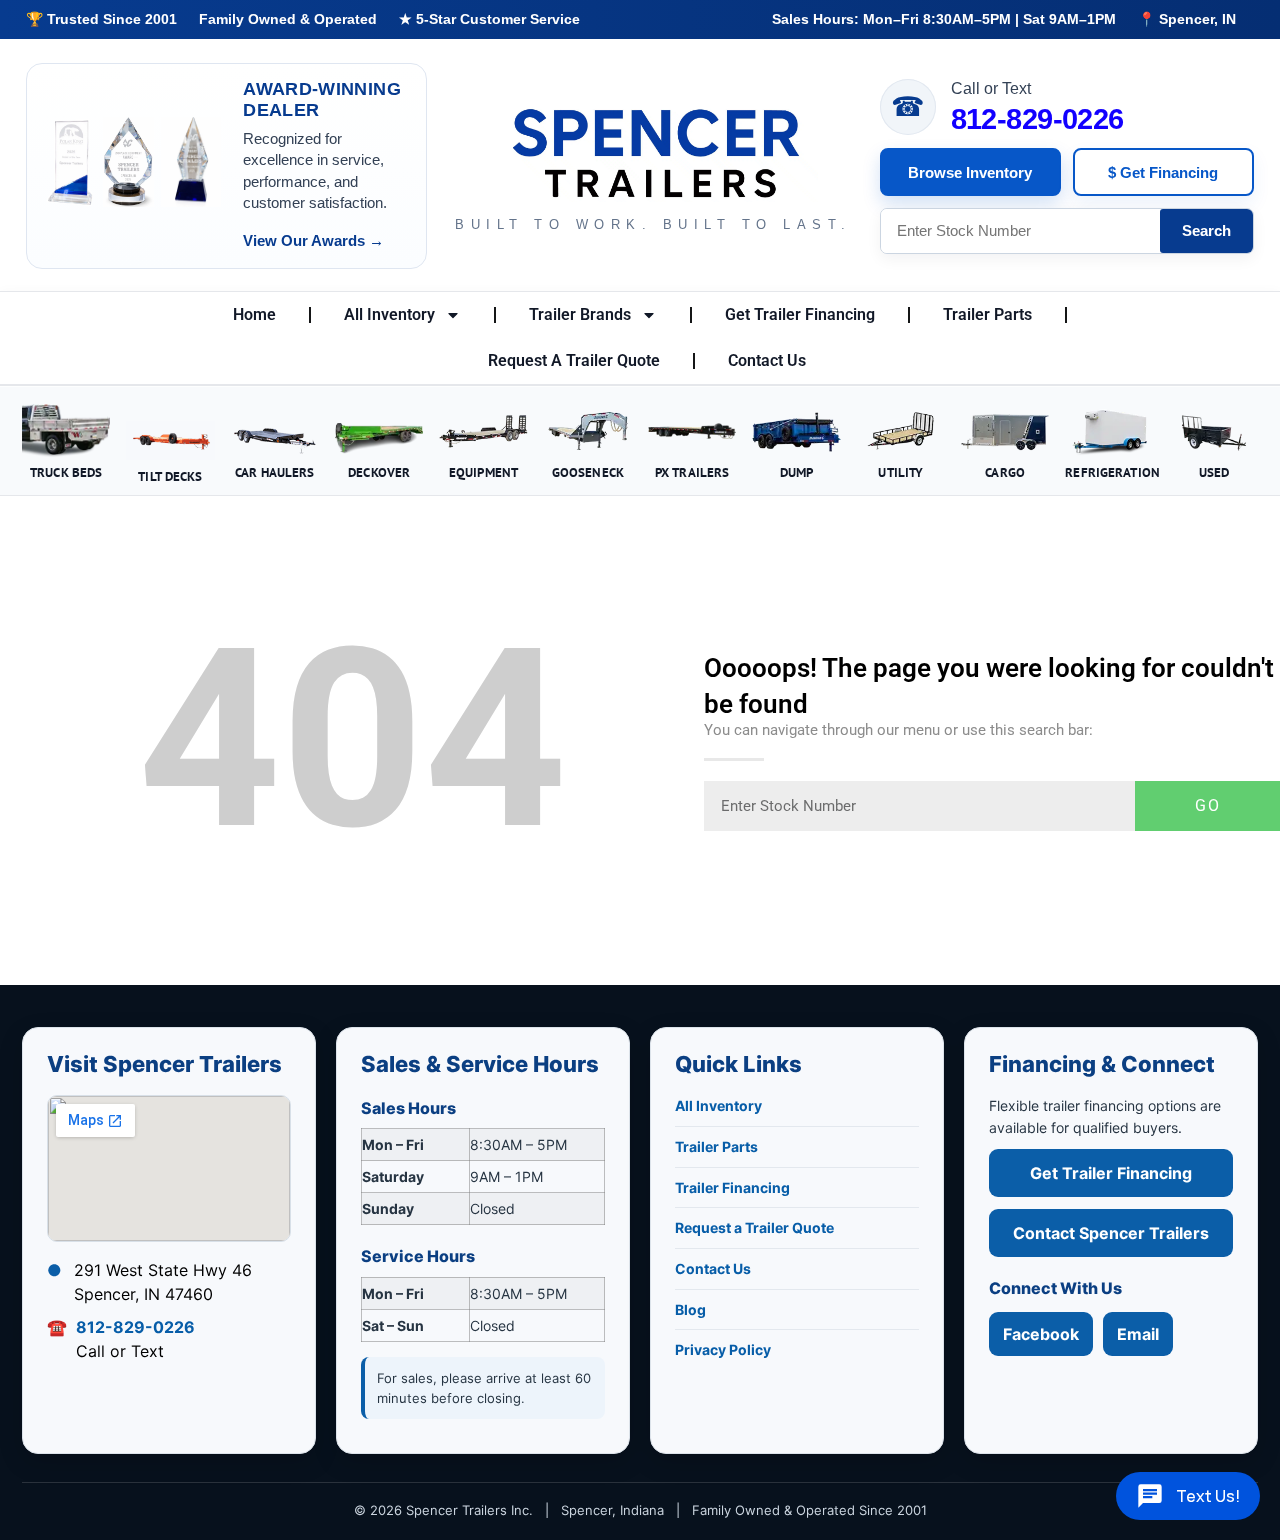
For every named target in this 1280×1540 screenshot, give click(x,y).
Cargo (1005, 472)
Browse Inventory (970, 172)
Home (254, 314)
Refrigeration (1112, 472)
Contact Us (767, 360)
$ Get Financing (1163, 172)
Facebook (1041, 1334)
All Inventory (389, 314)
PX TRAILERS (692, 472)
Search (1206, 230)
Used (1214, 472)
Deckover (379, 472)
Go (1208, 805)
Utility (900, 472)
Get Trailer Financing (800, 314)
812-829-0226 (1037, 119)
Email (1138, 1334)
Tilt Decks (170, 476)
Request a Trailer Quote (754, 1227)
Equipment (483, 472)
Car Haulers (274, 472)
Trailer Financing (732, 1187)
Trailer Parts (987, 314)
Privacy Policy (723, 1349)
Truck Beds (66, 472)
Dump (797, 472)
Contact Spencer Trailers (1111, 1233)
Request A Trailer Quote (574, 360)
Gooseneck (588, 472)
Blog (690, 1309)
